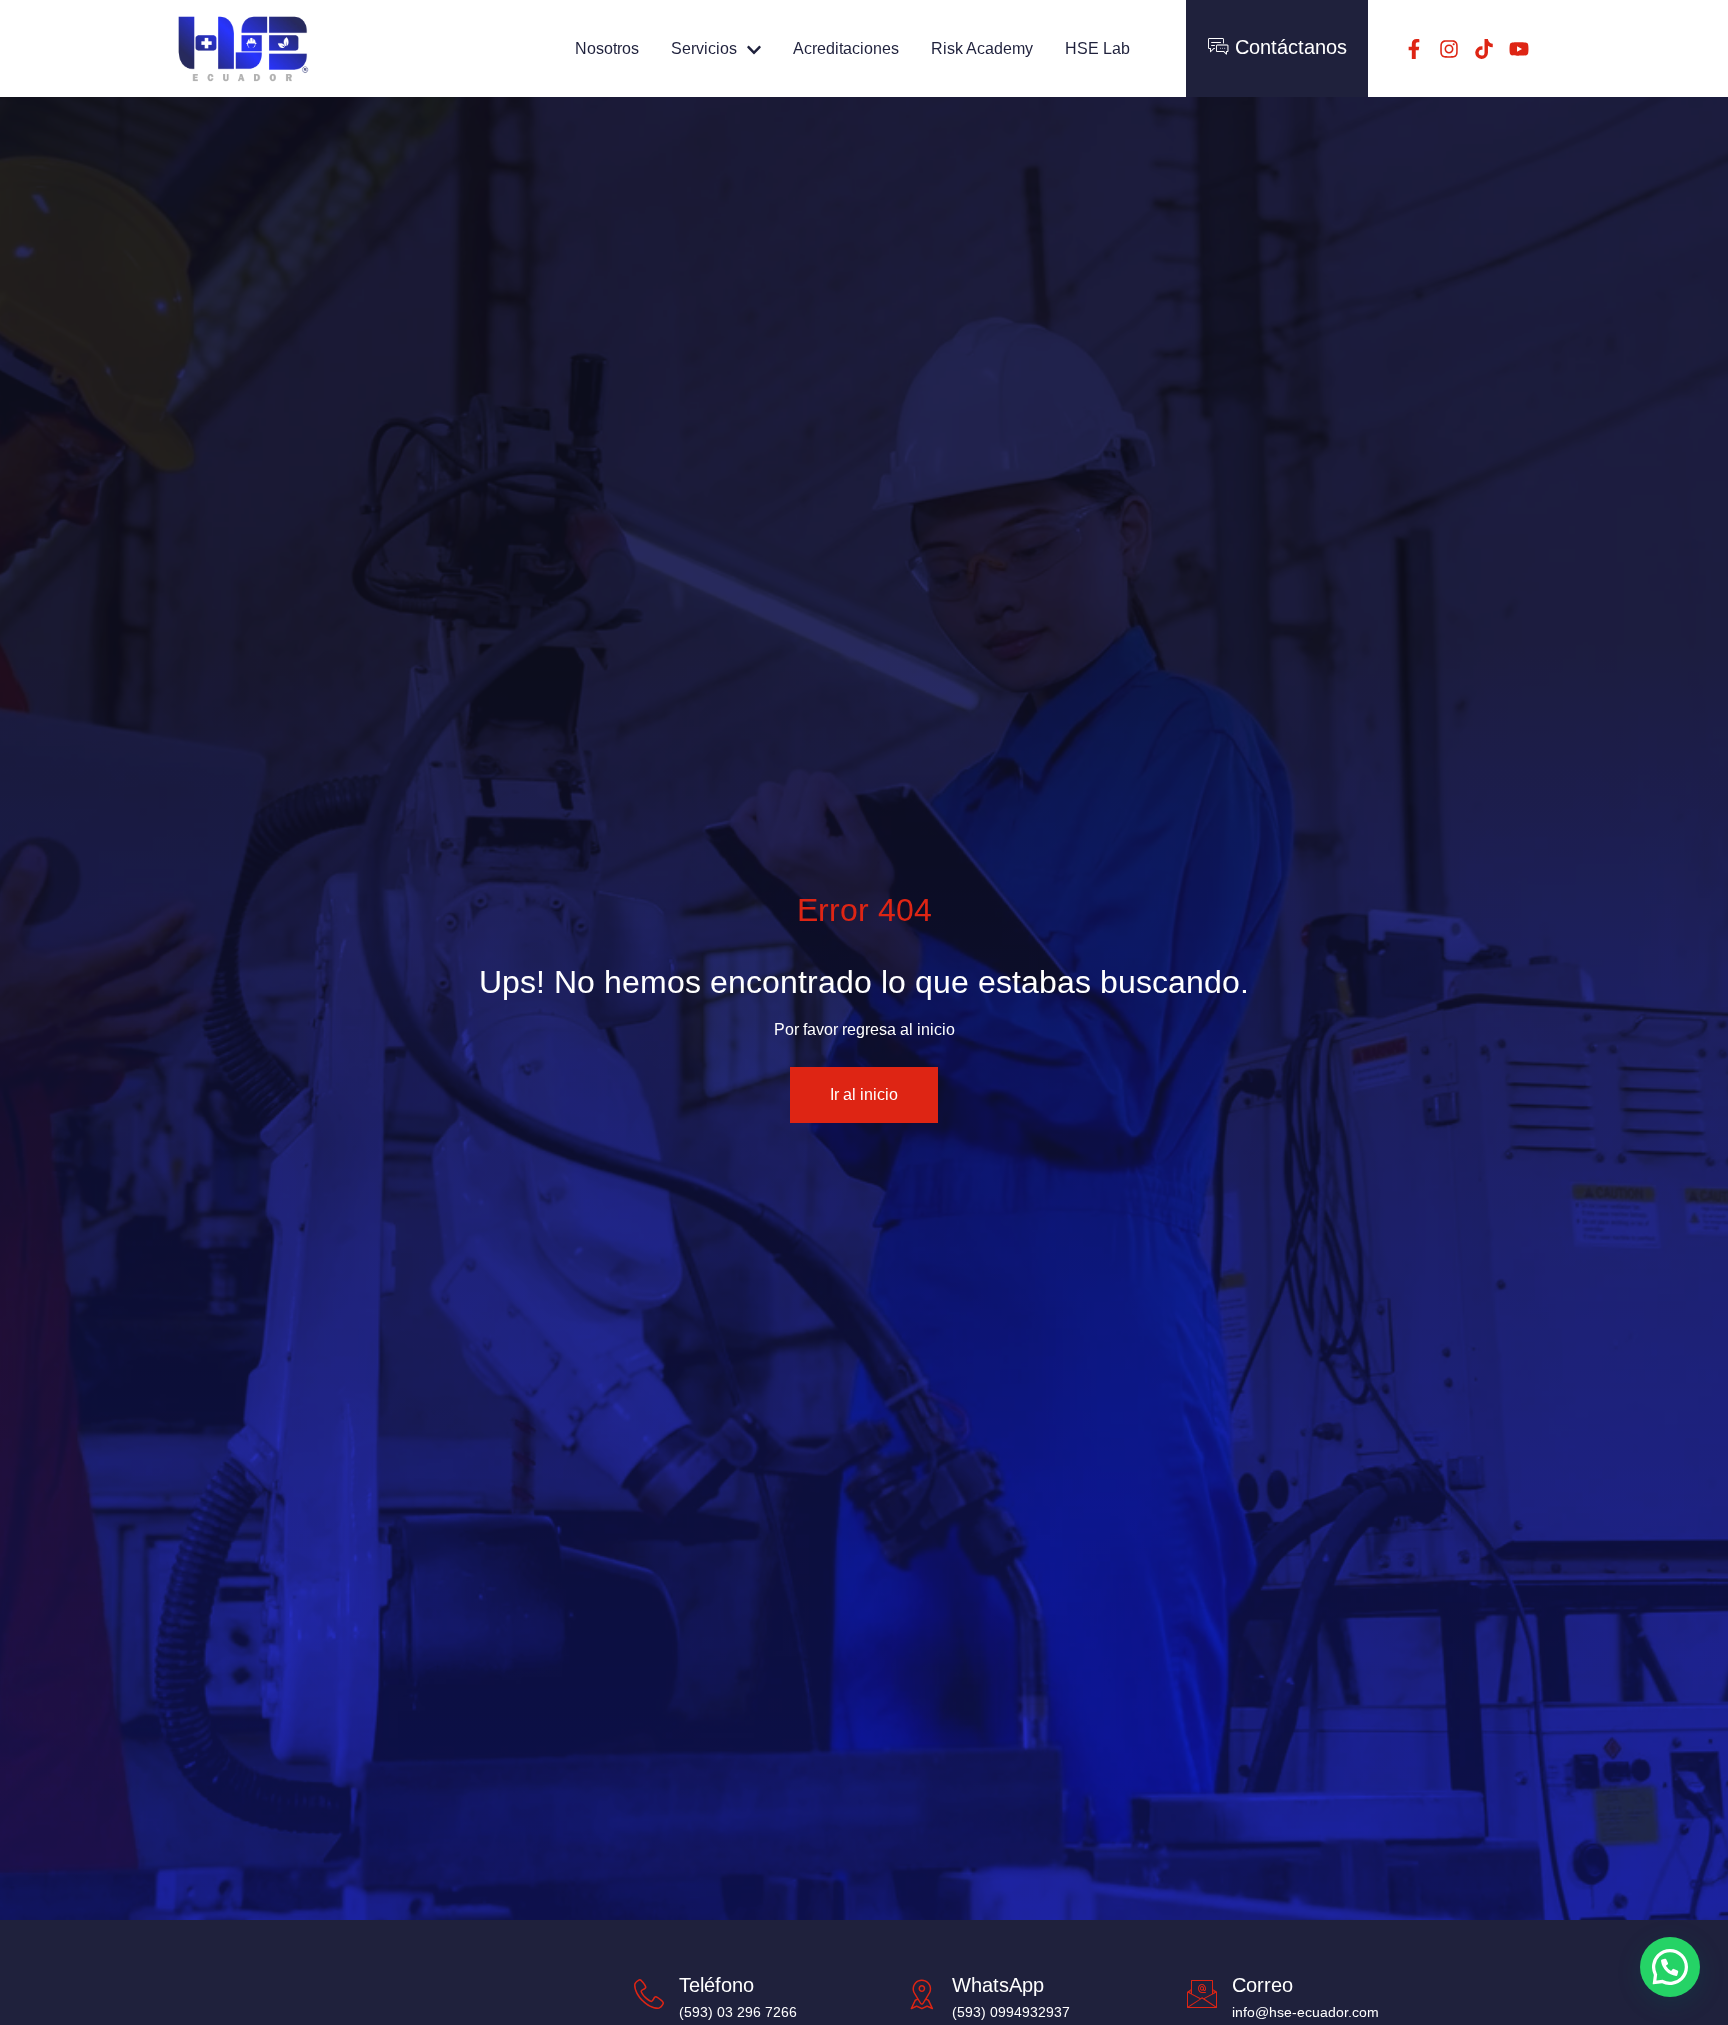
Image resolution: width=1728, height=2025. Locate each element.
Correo (1262, 1985)
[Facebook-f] (1414, 49)
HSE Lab (1097, 48)
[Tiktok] (1484, 49)
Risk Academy (982, 48)
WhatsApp (998, 1985)
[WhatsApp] (922, 1994)
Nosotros (607, 48)
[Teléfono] (649, 1994)
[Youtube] (1519, 49)
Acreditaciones (846, 48)
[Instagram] (1449, 49)
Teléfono (716, 1985)
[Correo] (1202, 1994)
